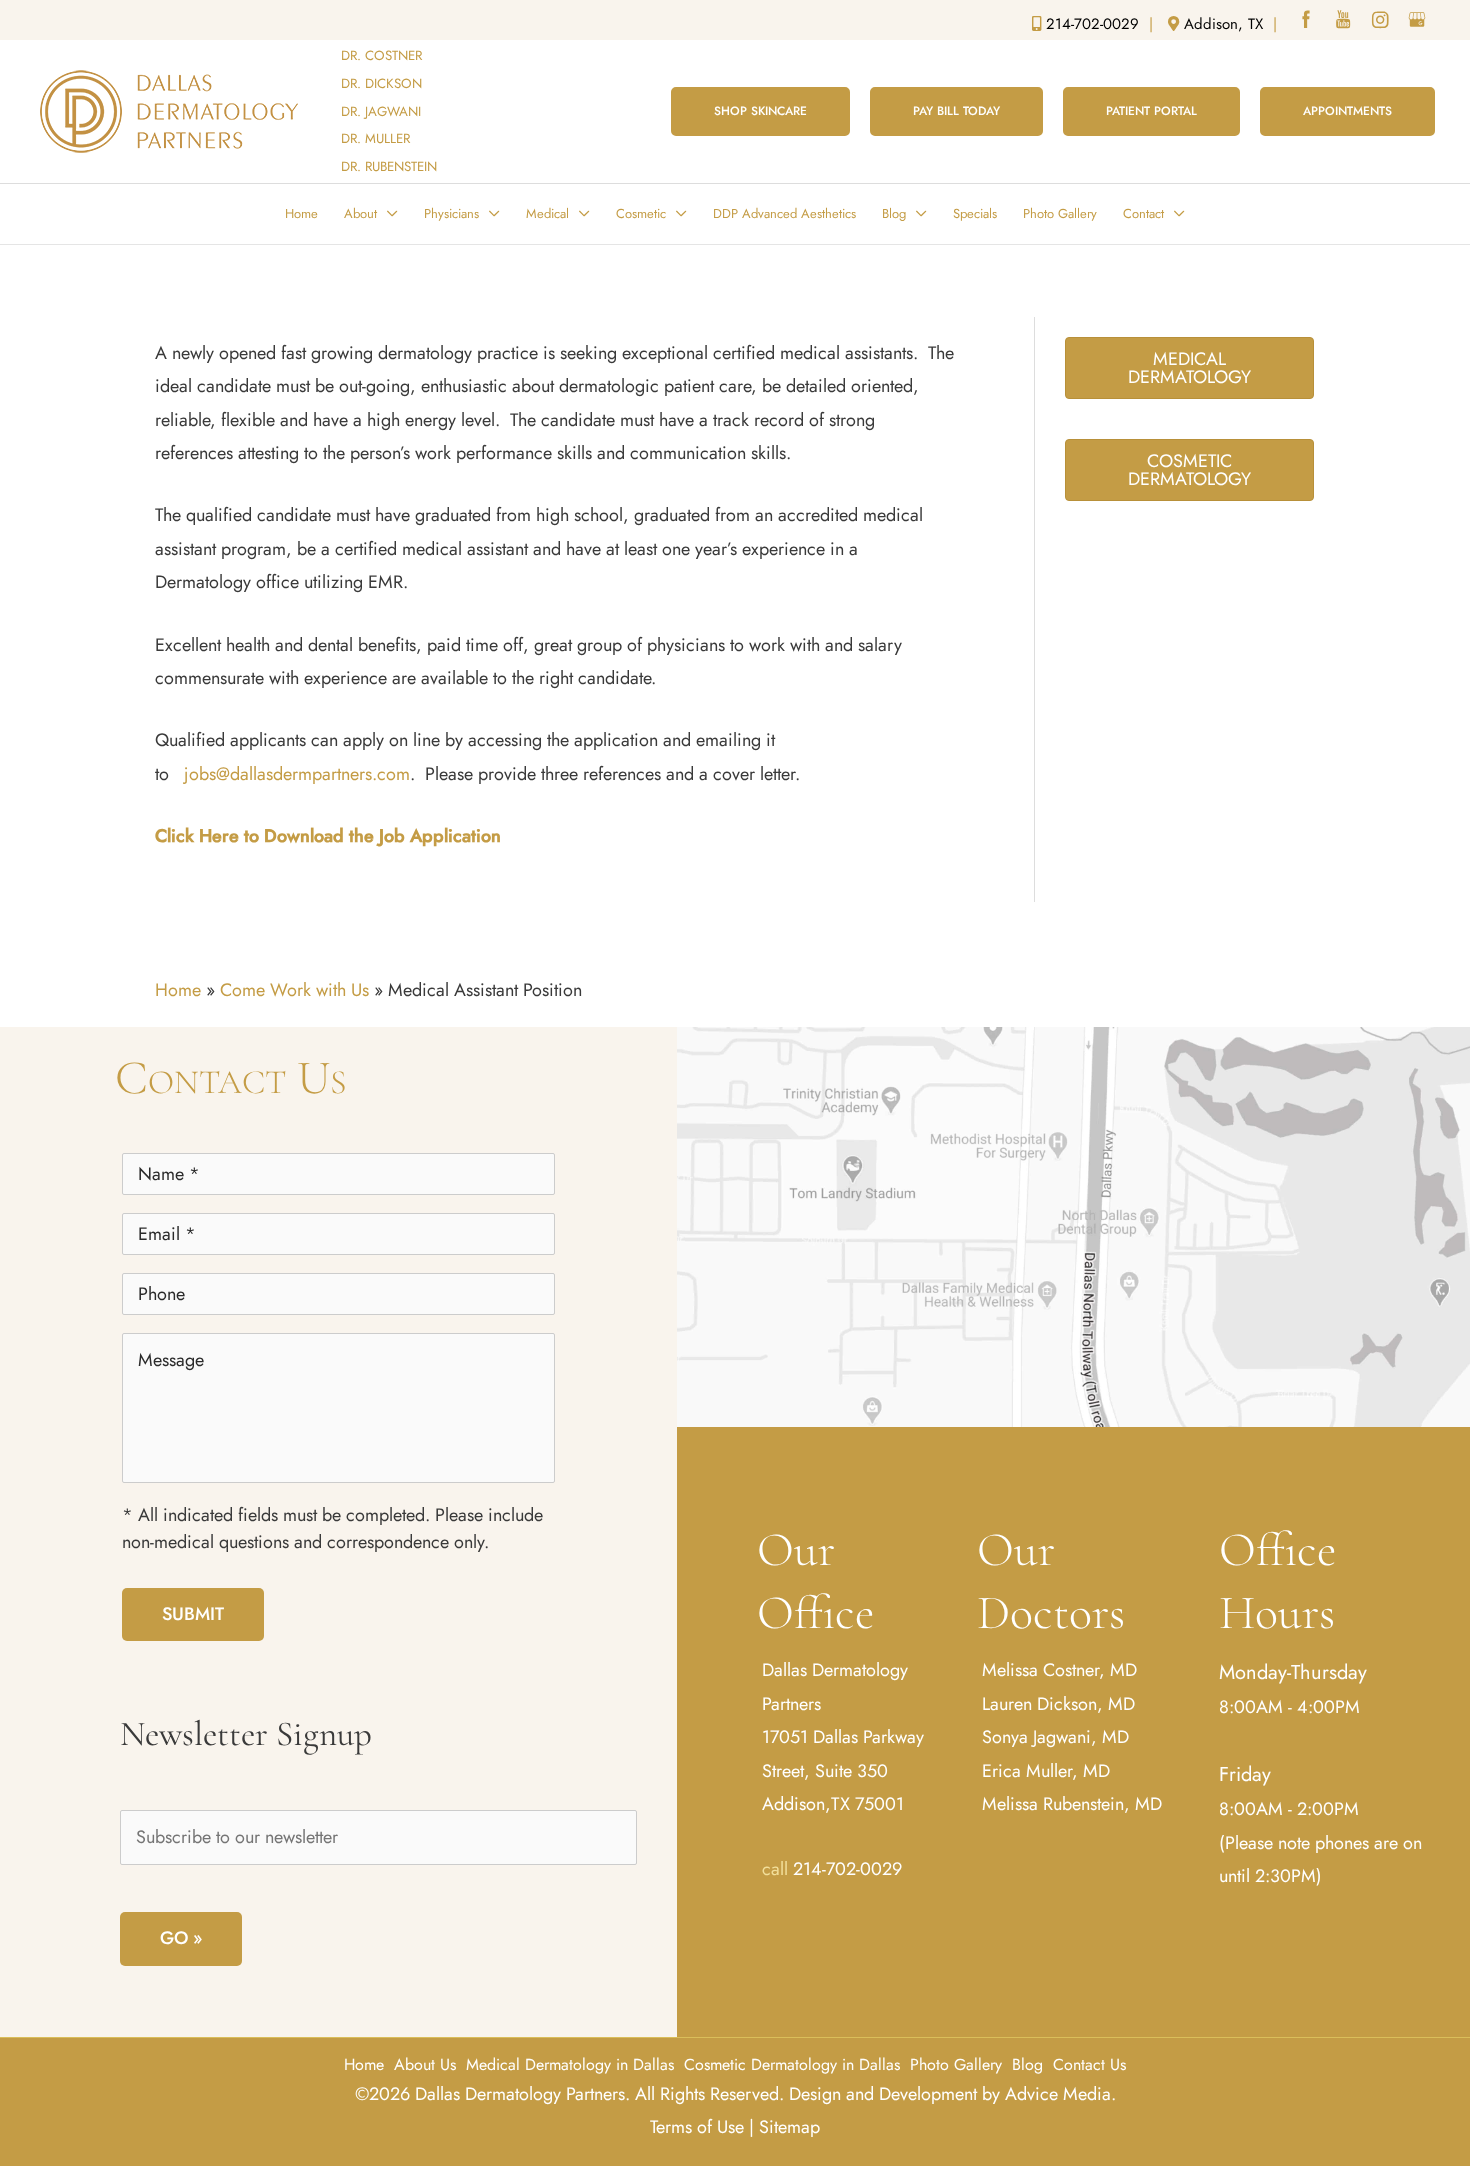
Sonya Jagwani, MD (1055, 1737)
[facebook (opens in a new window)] (1308, 22)
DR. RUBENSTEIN (389, 166)
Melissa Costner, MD (1059, 1670)
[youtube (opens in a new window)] (1345, 22)
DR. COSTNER (381, 55)
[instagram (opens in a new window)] (1382, 22)
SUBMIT (193, 1614)
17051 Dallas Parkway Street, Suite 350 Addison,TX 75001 (843, 1770)
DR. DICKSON (381, 83)
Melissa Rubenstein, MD (1072, 1804)
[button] (760, 111)
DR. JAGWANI (381, 111)
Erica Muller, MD (1046, 1771)
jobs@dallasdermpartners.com (297, 774)
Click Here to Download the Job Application (328, 836)
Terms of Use (697, 2127)
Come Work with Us (294, 990)
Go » (181, 1938)
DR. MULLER (375, 138)
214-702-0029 (847, 1869)
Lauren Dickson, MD (1058, 1704)
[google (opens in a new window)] (1419, 22)
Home (178, 990)
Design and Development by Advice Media (950, 2094)
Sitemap (789, 2127)
